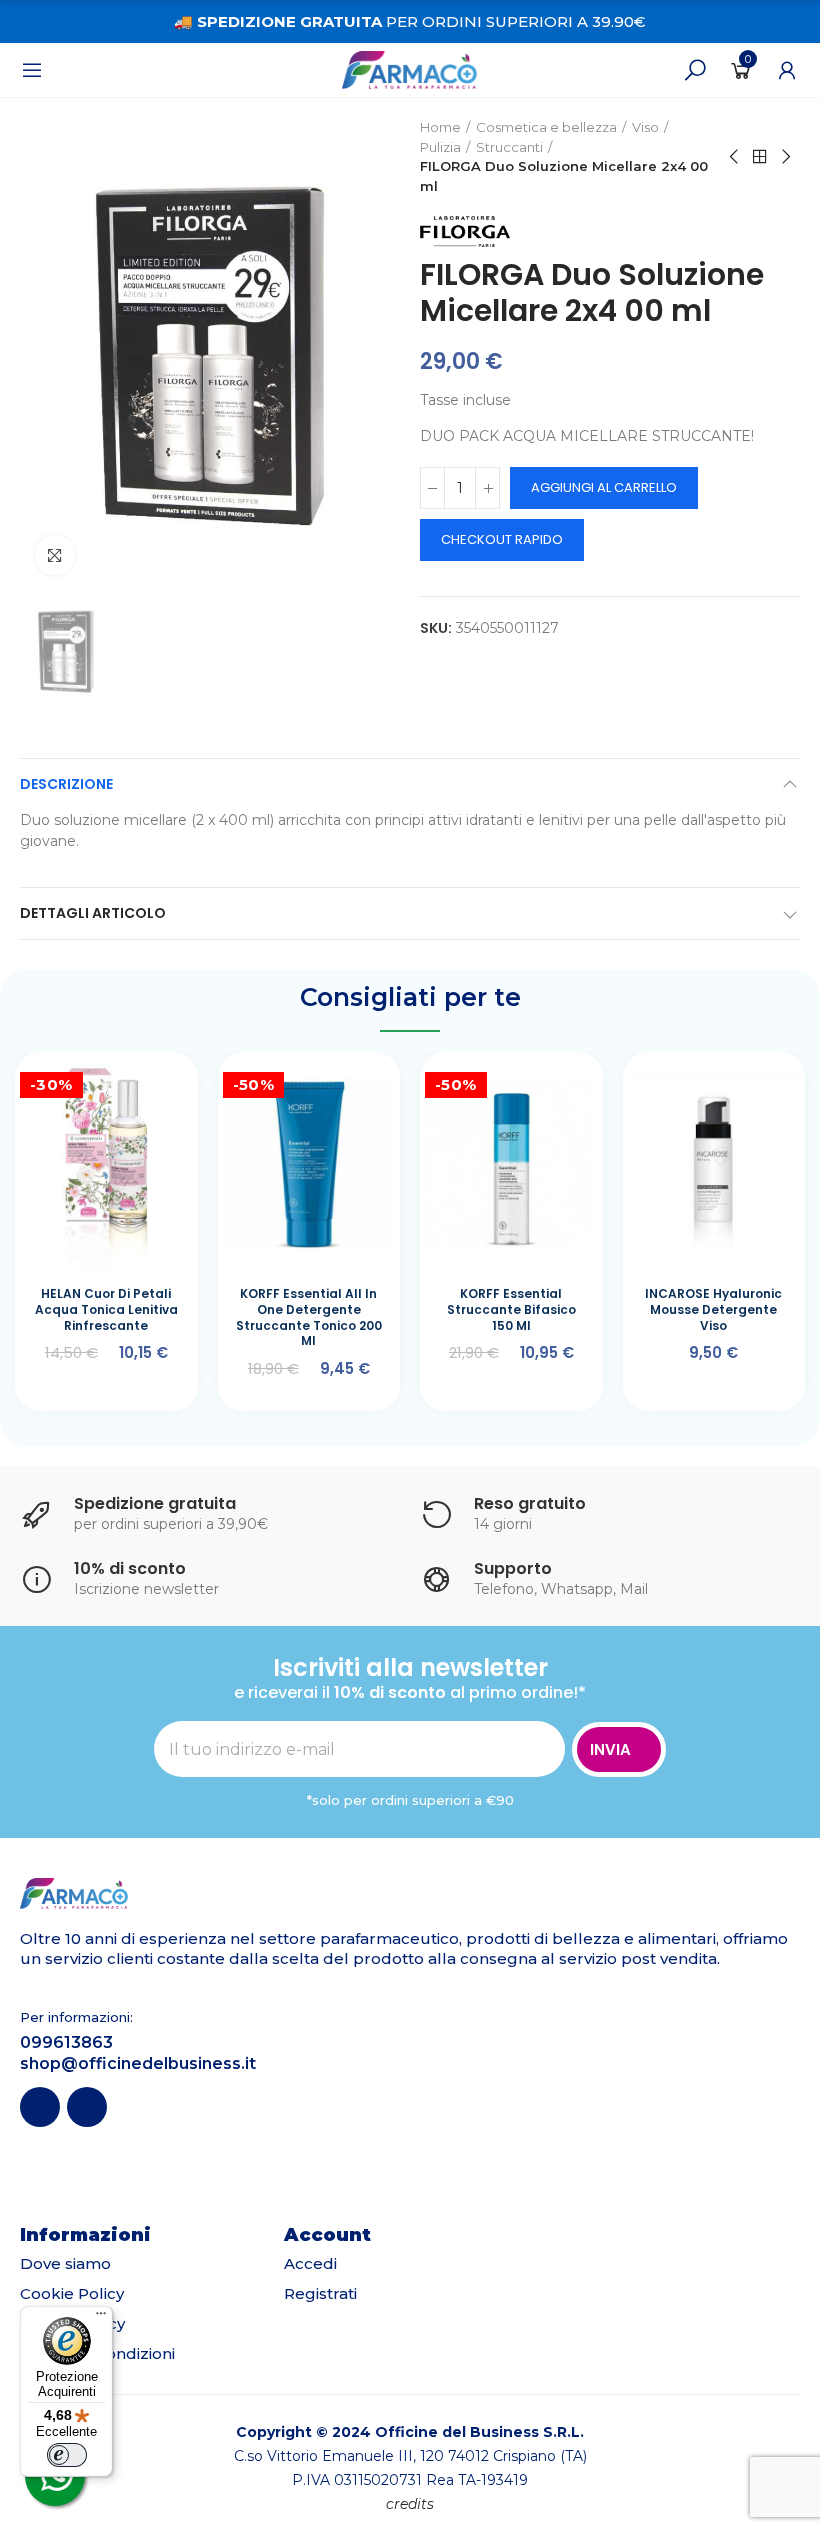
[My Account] (787, 70)
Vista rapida (143, 1092)
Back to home (760, 157)
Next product (785, 157)
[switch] (67, 2455)
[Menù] (32, 70)
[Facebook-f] (40, 2107)
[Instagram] (87, 2107)
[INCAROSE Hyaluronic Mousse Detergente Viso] (714, 1164)
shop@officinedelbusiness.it (138, 2063)
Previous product (735, 157)
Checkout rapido (502, 539)
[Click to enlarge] (55, 555)
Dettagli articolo (93, 913)
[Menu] (101, 2318)
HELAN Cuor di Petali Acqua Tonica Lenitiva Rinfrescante (106, 1309)
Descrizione (66, 784)
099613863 (66, 2042)
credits (410, 2504)
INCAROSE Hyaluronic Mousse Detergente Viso (713, 1309)
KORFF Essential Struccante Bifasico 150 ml (511, 1309)
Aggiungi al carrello (604, 487)
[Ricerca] (695, 70)
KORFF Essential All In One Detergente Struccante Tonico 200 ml (309, 1317)
